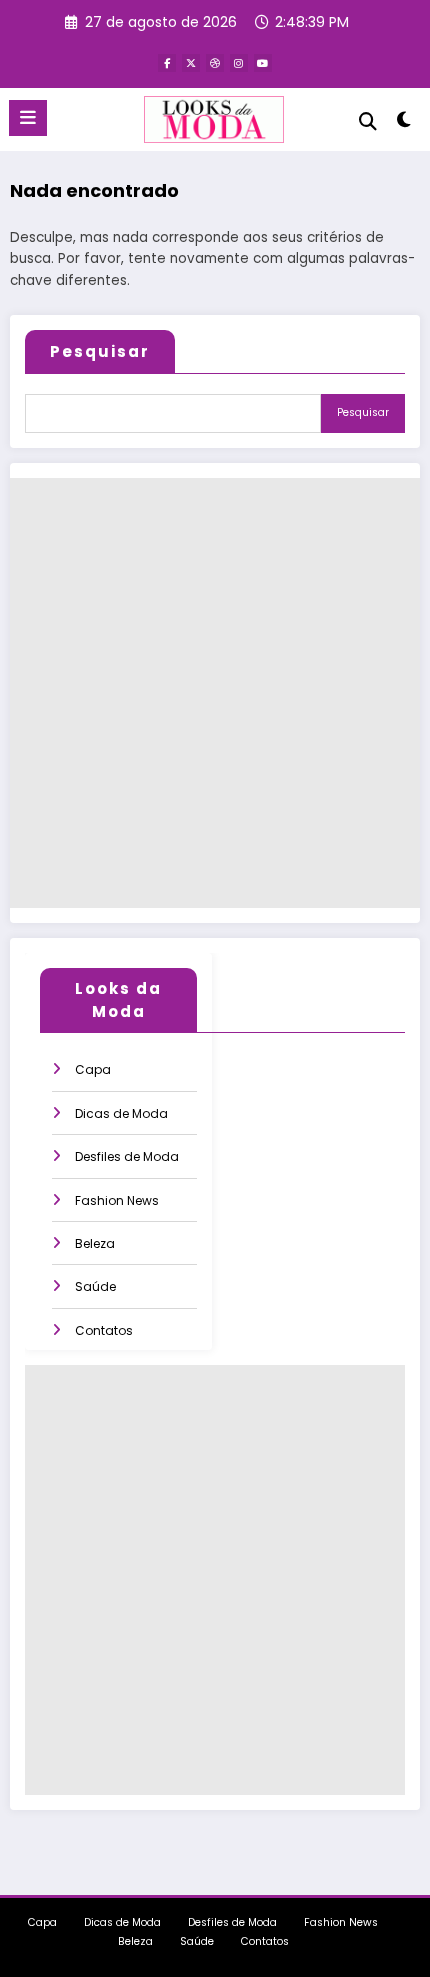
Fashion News (117, 1200)
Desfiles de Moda (127, 1156)
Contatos (104, 1330)
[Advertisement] (215, 693)
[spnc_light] (404, 123)
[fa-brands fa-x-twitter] (191, 63)
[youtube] (263, 63)
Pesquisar (100, 351)
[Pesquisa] (368, 121)
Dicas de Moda (121, 1113)
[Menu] (28, 118)
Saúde (95, 1286)
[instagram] (239, 63)
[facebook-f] (167, 63)
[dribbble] (215, 63)
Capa (93, 1069)
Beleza (95, 1243)
